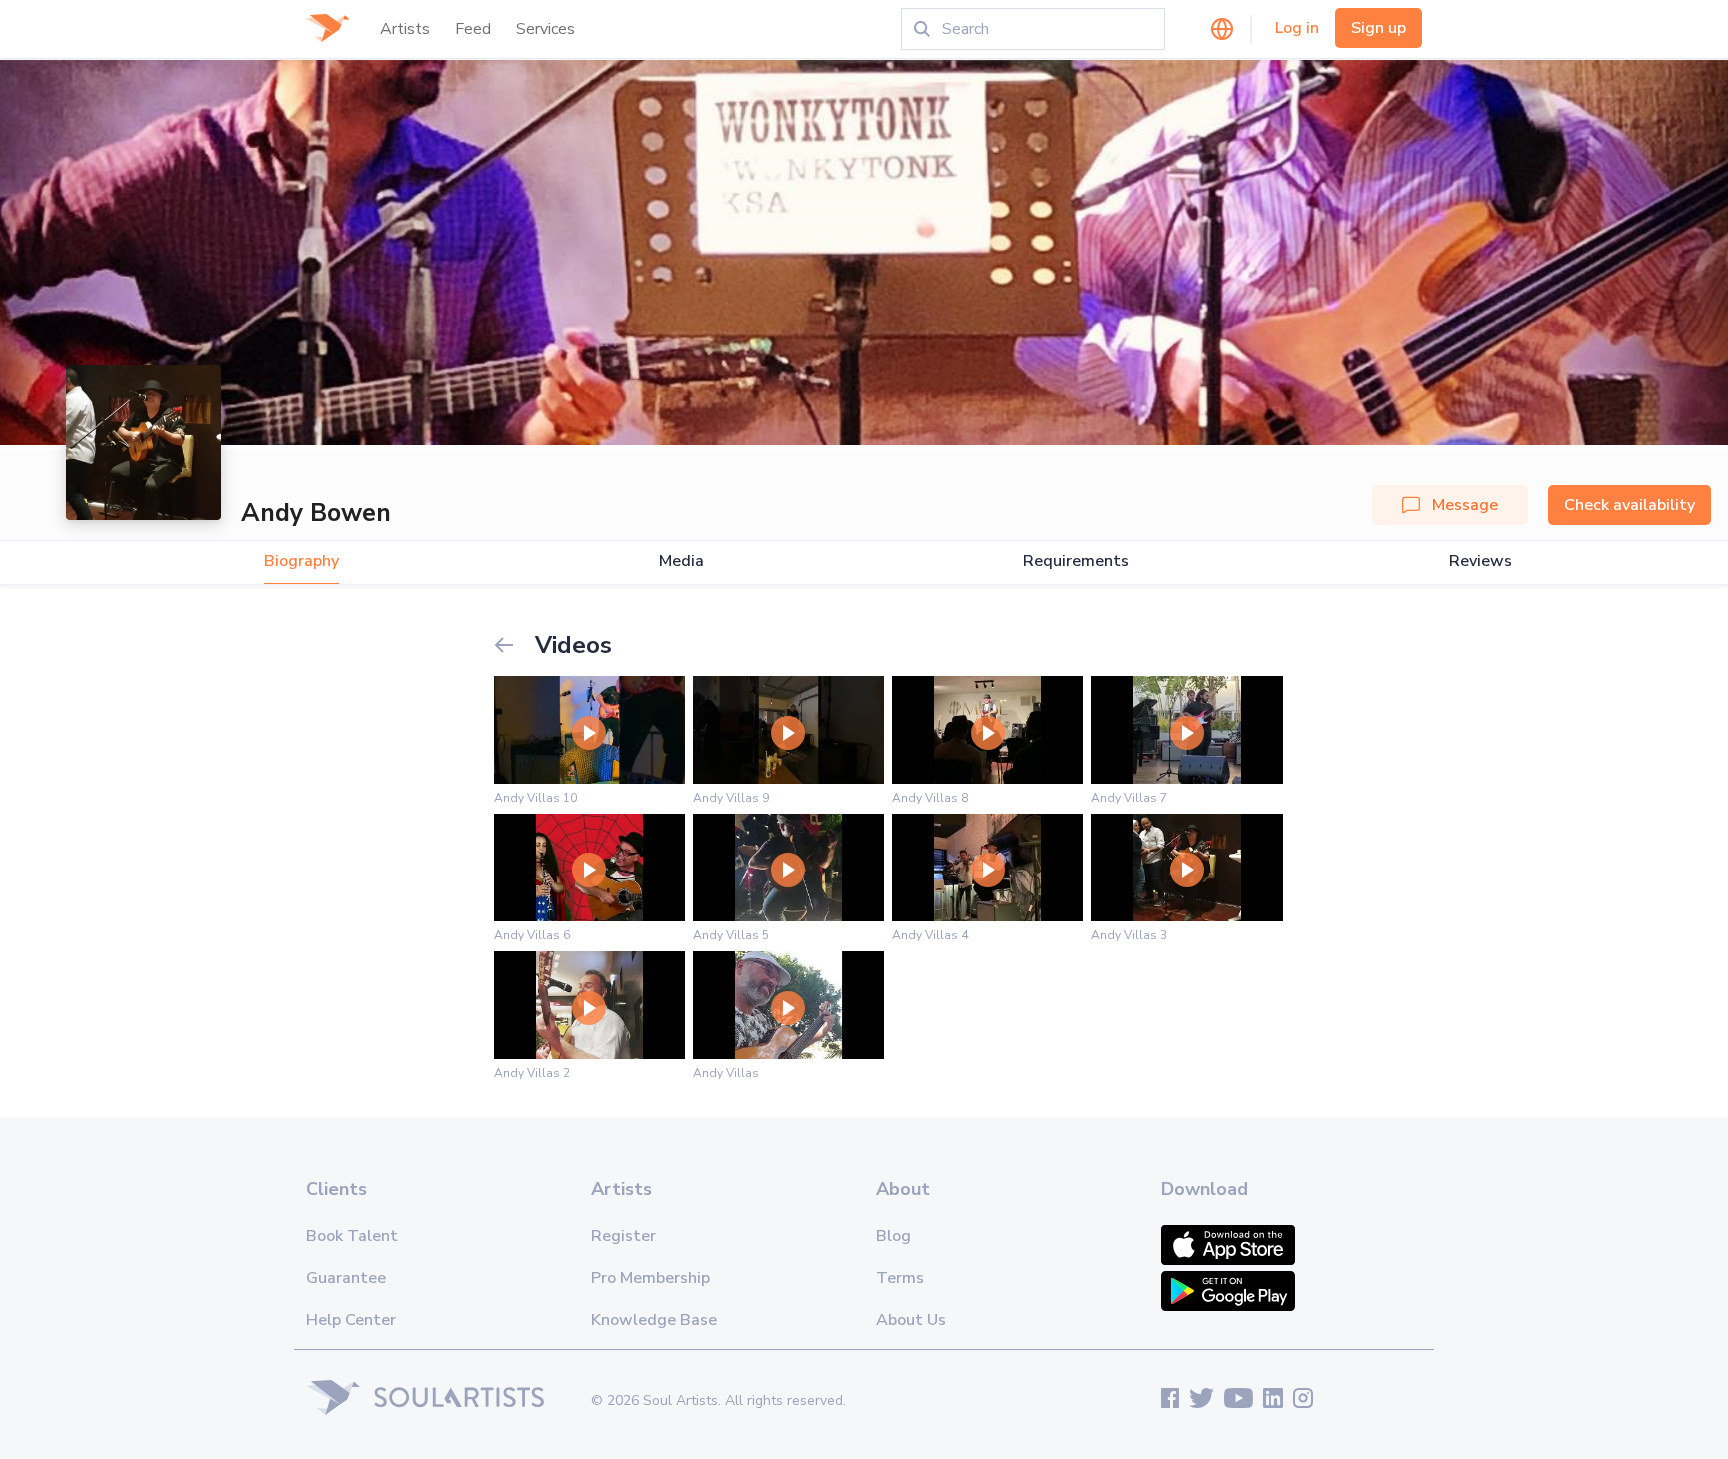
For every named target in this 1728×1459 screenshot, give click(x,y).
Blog (893, 1236)
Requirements (1076, 561)
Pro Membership (650, 1278)
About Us (911, 1320)
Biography (301, 561)
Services (545, 29)
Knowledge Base (654, 1320)
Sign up (1378, 28)
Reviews (1480, 561)
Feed (473, 29)
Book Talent (352, 1236)
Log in (1297, 28)
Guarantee (346, 1278)
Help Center (351, 1320)
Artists (405, 29)
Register (623, 1236)
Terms (900, 1278)
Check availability (1629, 505)
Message (1465, 505)
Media (681, 561)
